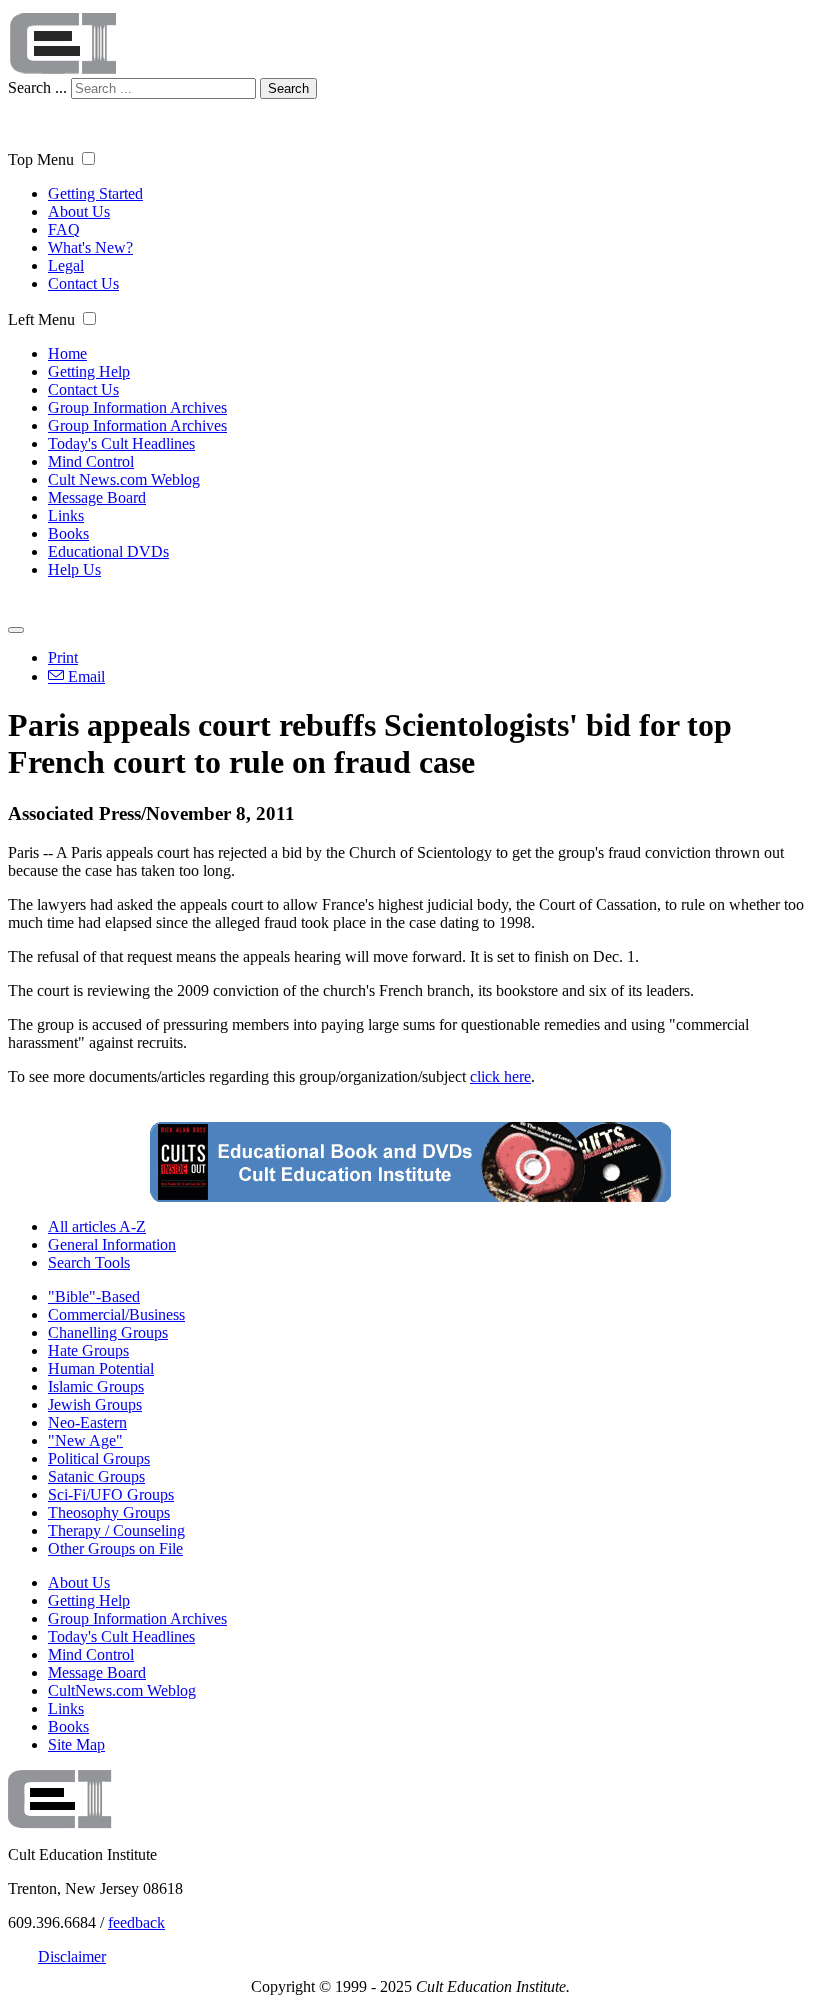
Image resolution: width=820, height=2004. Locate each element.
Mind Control (91, 461)
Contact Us (83, 283)
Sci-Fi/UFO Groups (111, 1494)
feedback (136, 1922)
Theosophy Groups (109, 1512)
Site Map (76, 1744)
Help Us (74, 569)
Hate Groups (88, 1350)
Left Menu (41, 319)
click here (500, 1076)
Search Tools (89, 1262)
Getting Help (89, 371)
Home (67, 353)
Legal (66, 265)
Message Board (97, 497)
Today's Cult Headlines (121, 443)
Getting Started (95, 193)
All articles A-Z (97, 1226)
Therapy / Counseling (116, 1530)
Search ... (37, 87)
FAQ (64, 229)
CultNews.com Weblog (122, 1690)
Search (288, 88)
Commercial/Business (116, 1314)
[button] (88, 158)
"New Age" (85, 1440)
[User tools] (16, 630)
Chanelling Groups (108, 1332)
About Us (79, 211)
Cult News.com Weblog (124, 479)
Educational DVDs (108, 551)
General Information (112, 1244)
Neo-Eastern (87, 1422)
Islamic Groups (96, 1386)
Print (63, 657)
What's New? (90, 247)
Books (68, 533)
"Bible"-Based (94, 1296)
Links (66, 515)
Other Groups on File (115, 1548)
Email (84, 676)
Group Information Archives (137, 407)
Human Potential (101, 1368)
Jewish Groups (95, 1404)
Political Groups (99, 1458)
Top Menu (41, 159)
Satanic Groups (96, 1476)
